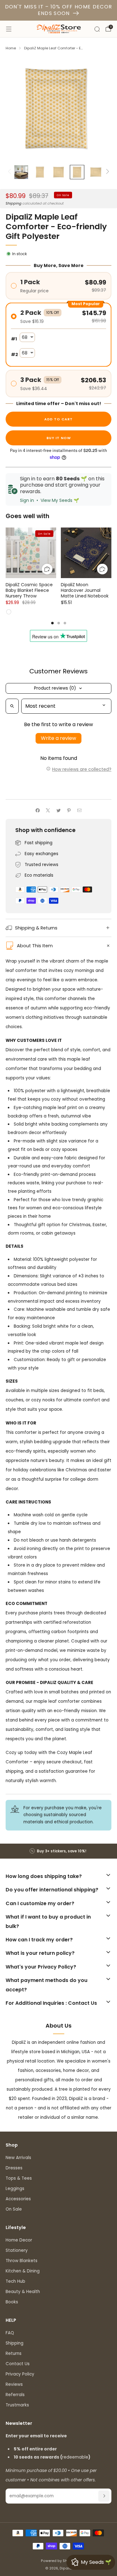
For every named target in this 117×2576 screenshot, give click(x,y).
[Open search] (12, 706)
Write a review (58, 738)
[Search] (97, 29)
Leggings (15, 2189)
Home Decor (19, 2240)
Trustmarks (17, 2405)
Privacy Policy (20, 2374)
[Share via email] (79, 810)
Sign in (27, 500)
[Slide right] (107, 172)
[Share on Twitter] (58, 810)
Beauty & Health (23, 2292)
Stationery (17, 2250)
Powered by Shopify (58, 2561)
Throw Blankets (22, 2261)
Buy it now (59, 438)
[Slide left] (10, 172)
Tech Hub (15, 2281)
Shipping (14, 203)
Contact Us (18, 2364)
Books (12, 2302)
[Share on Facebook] (37, 810)
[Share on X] (48, 810)
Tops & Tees (19, 2178)
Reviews (14, 2384)
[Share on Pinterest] (69, 810)
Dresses (14, 2168)
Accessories (18, 2199)
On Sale (14, 2209)
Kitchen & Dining (23, 2271)
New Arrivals (18, 2158)
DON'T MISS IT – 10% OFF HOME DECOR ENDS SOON (59, 10)
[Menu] (9, 29)
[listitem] (59, 1851)
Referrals (15, 2395)
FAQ (10, 2333)
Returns (14, 2353)
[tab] (52, 623)
